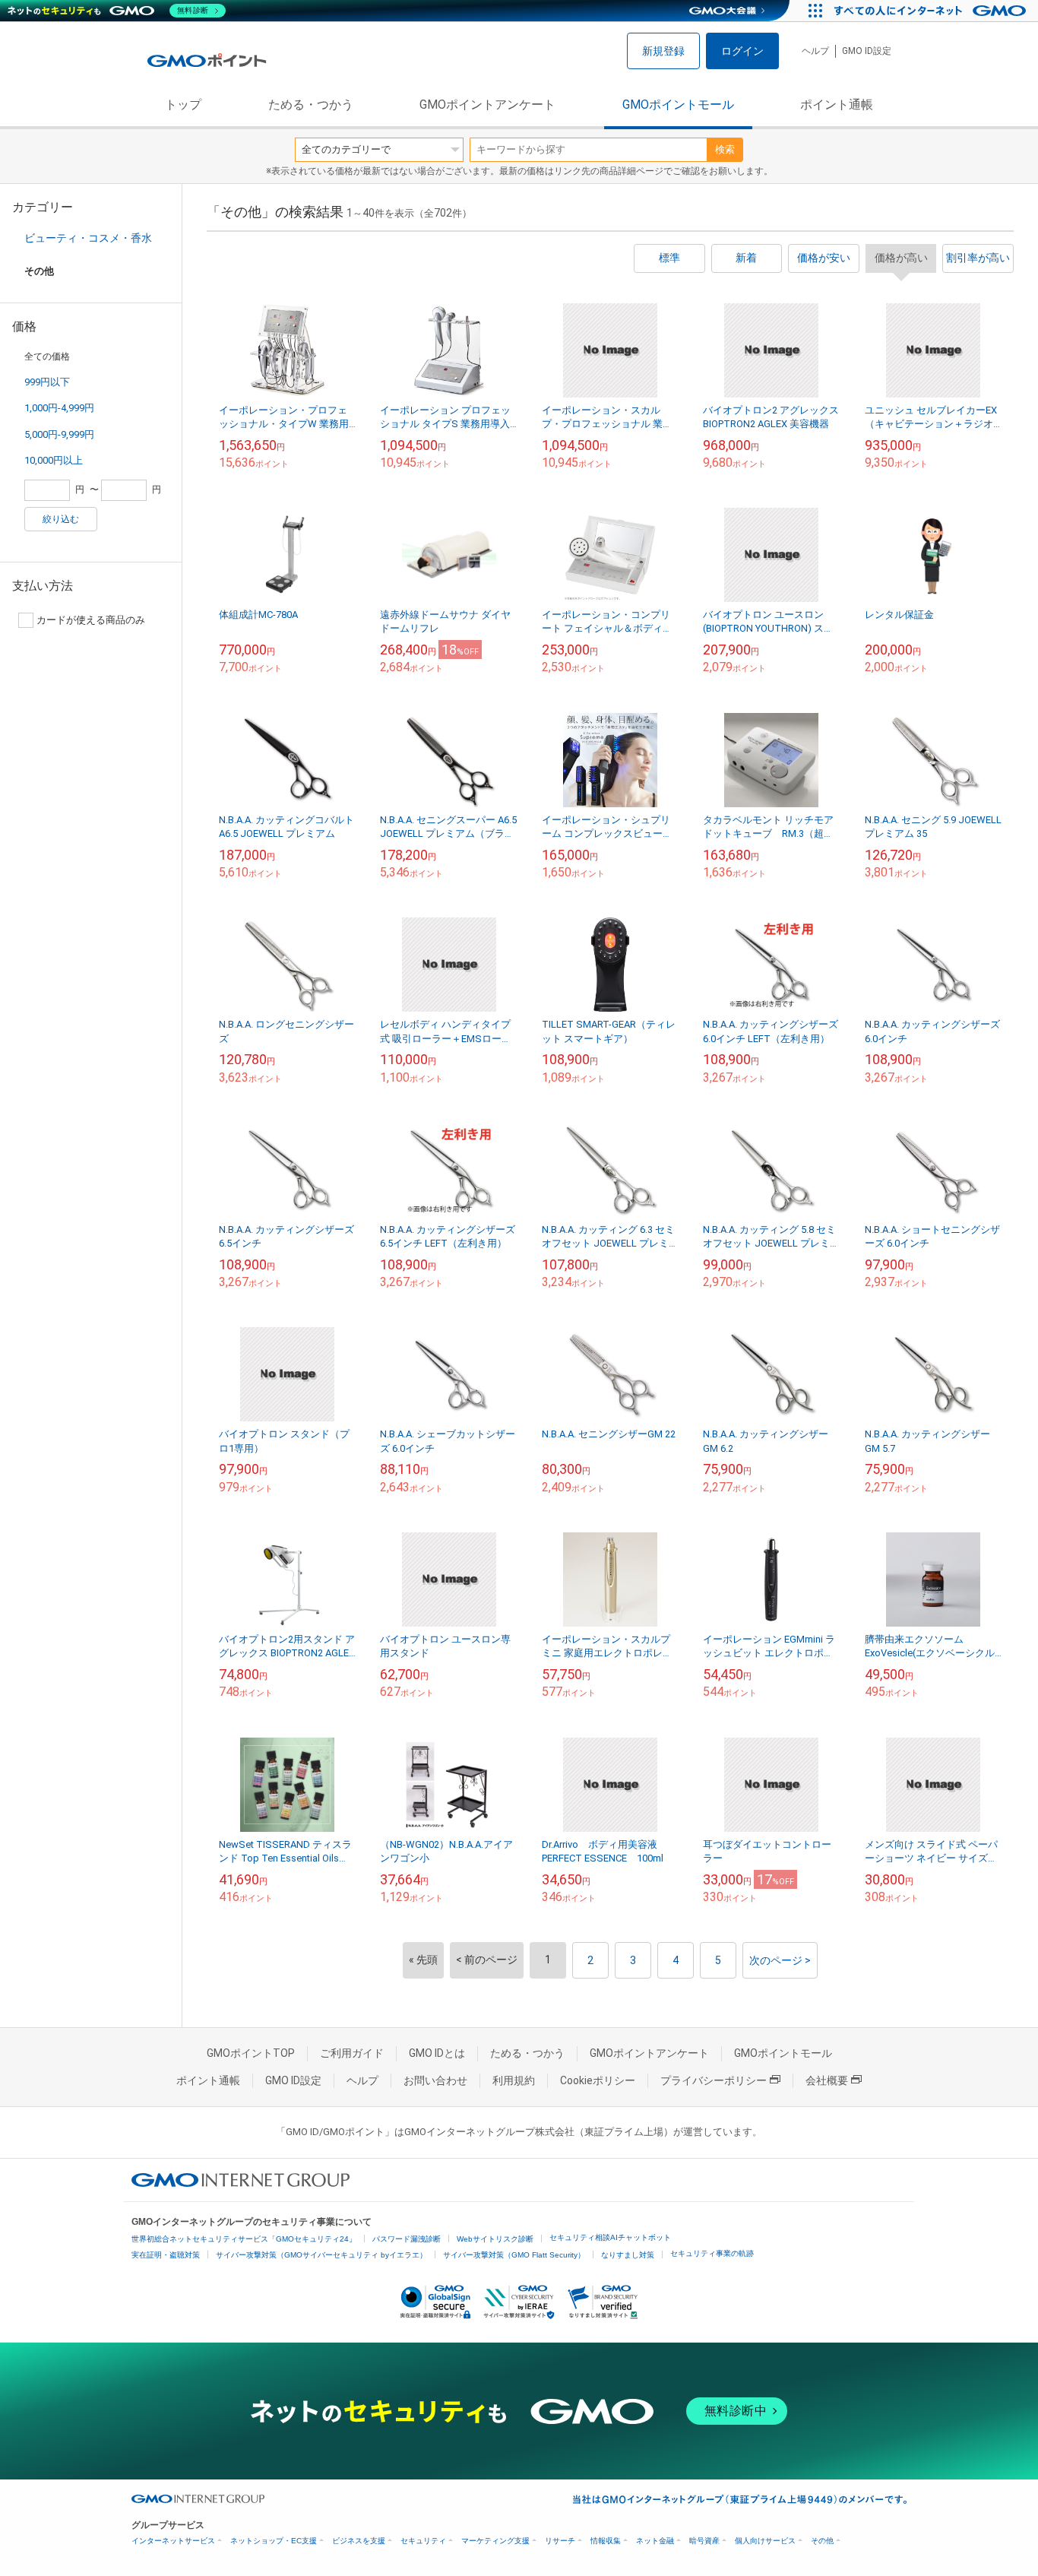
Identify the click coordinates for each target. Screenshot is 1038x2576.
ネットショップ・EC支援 (274, 2541)
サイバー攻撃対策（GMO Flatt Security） (514, 2255)
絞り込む (61, 519)
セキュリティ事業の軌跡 (712, 2253)
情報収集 (606, 2541)
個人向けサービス (765, 2541)
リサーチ (560, 2541)
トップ (183, 105)
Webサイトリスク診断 (495, 2239)
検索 (725, 149)
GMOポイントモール (678, 105)
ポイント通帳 (837, 105)
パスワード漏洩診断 (407, 2239)
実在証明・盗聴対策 (166, 2255)
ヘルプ (815, 51)
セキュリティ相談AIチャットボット (610, 2237)
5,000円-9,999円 (59, 434)
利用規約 (514, 2080)
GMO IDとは (437, 2053)
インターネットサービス (173, 2541)
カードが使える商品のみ (91, 620)
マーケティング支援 (495, 2541)
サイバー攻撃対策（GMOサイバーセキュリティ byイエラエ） (321, 2255)
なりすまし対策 (628, 2255)
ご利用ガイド (352, 2053)
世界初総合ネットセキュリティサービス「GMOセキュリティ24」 (244, 2239)
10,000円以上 (54, 460)
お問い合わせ (435, 2080)
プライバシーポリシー (714, 2080)
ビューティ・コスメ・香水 (88, 238)
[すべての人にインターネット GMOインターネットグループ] (932, 11)
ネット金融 (655, 2541)
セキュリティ (423, 2541)
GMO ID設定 (867, 51)
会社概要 (827, 2080)
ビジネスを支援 (359, 2541)
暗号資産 (704, 2541)
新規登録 (663, 51)
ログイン (742, 51)
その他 (822, 2541)
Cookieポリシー (598, 2080)
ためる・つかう (311, 105)
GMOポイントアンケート (487, 105)
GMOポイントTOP (251, 2053)
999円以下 (47, 382)
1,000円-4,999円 (59, 408)
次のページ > (780, 1960)
